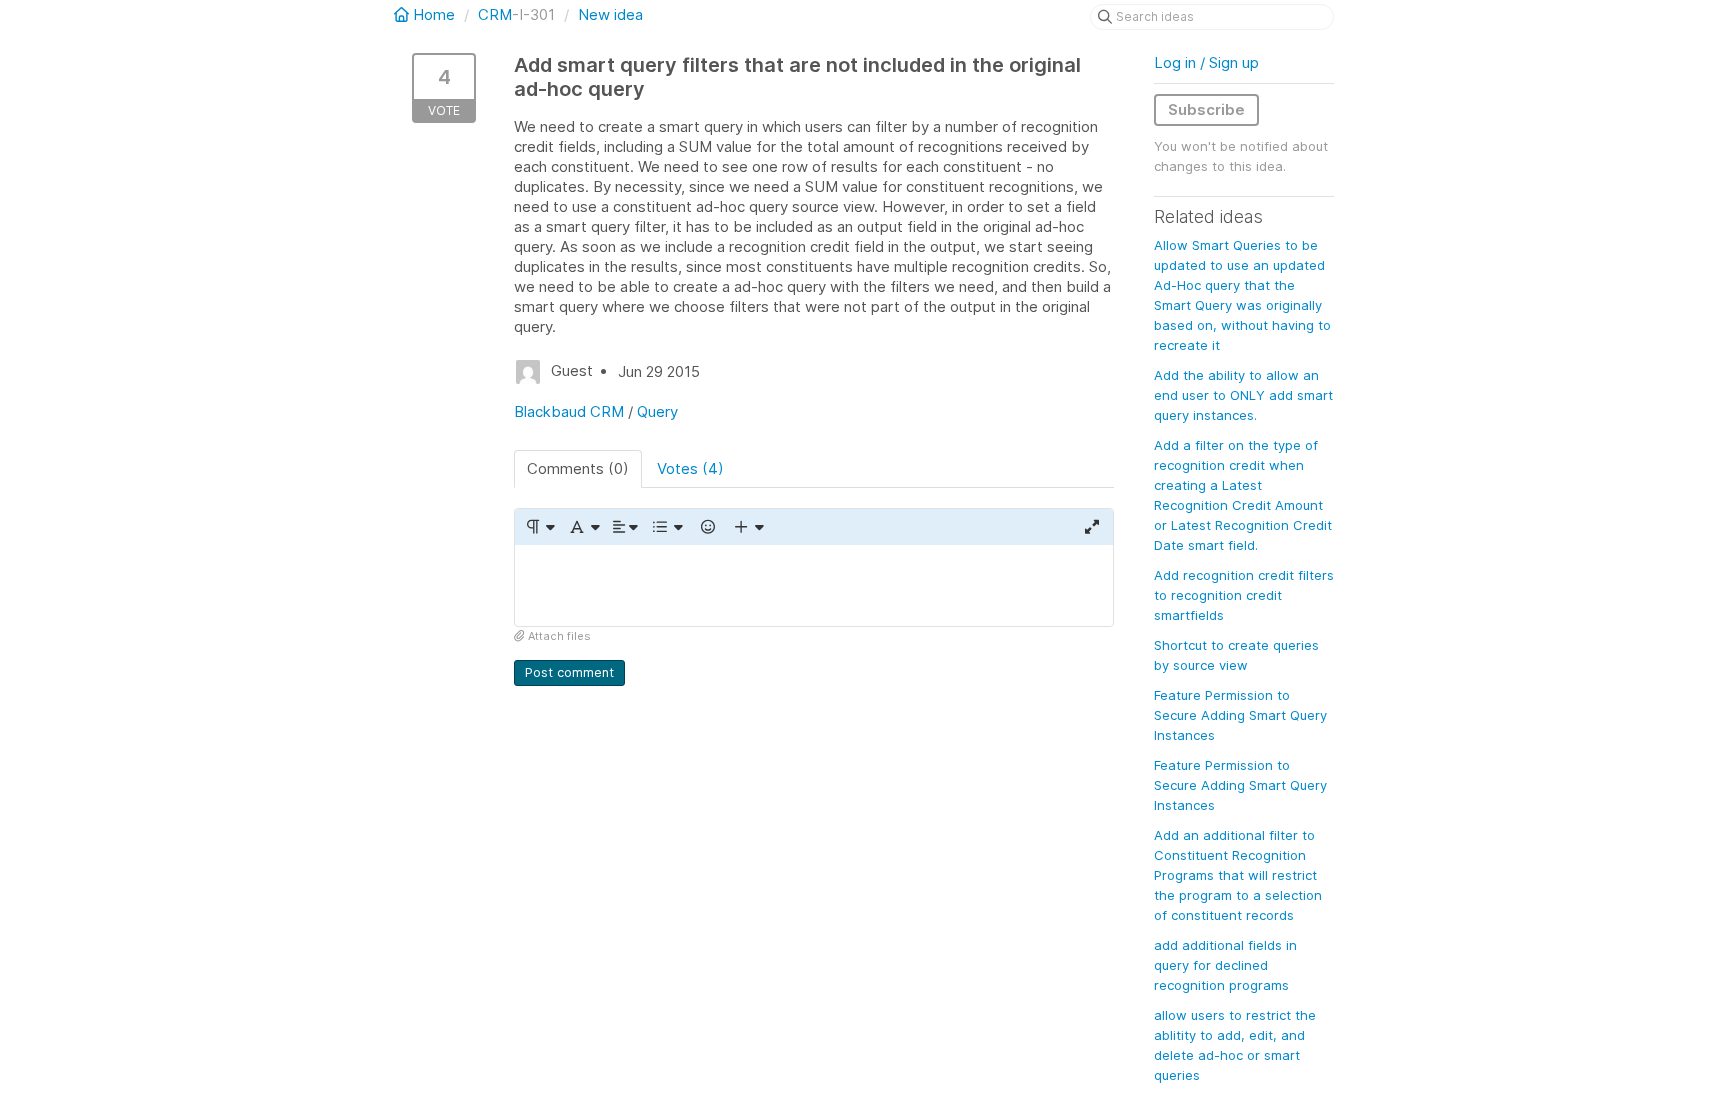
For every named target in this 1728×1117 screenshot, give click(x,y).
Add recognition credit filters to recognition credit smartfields (1244, 595)
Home (434, 14)
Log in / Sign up (1206, 62)
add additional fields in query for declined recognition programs (1225, 965)
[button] (539, 527)
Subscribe (1206, 109)
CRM (495, 14)
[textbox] (814, 585)
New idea (610, 14)
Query (657, 411)
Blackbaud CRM (569, 411)
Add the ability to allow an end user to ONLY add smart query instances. (1243, 395)
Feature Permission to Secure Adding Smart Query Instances (1240, 715)
